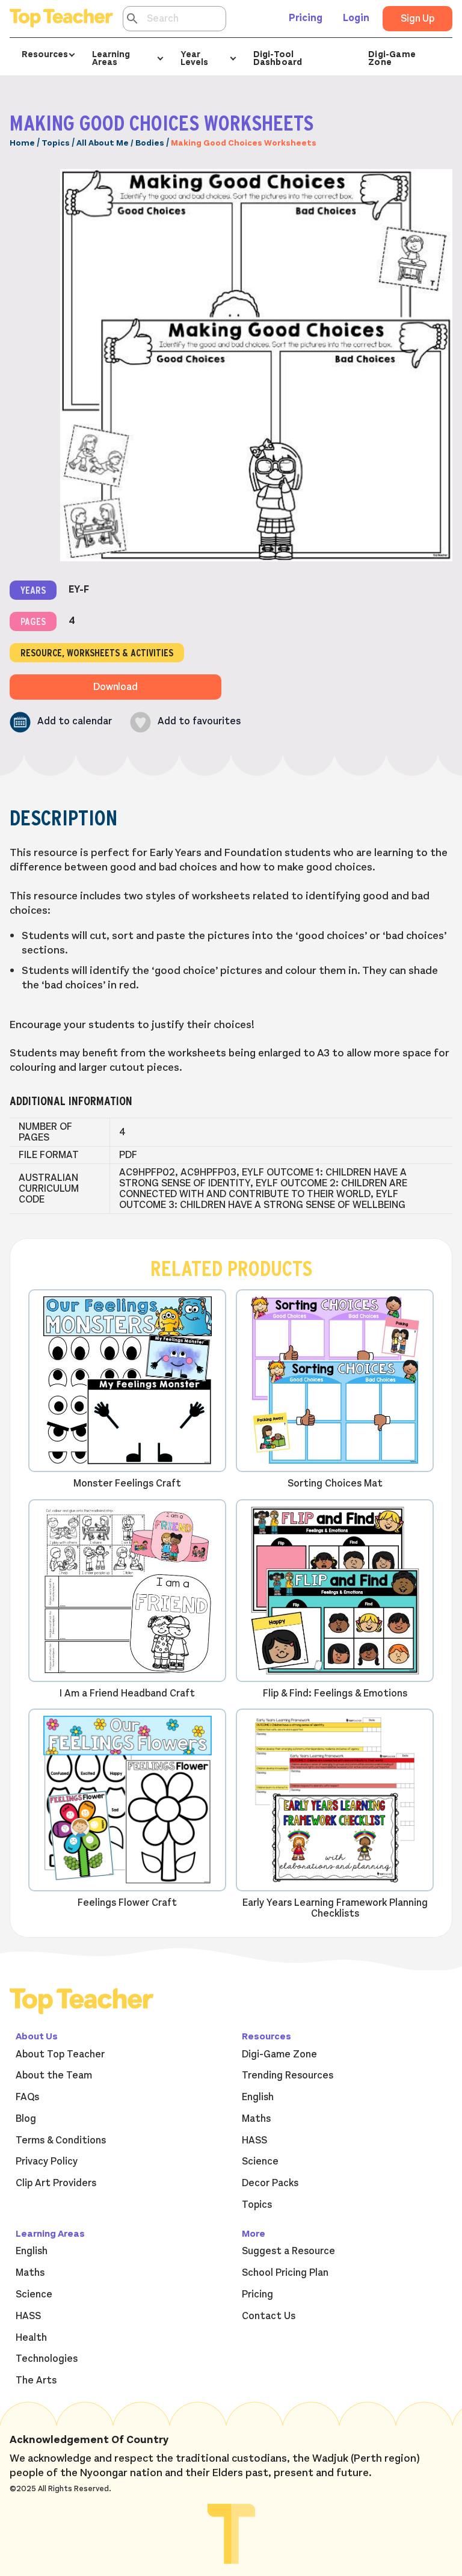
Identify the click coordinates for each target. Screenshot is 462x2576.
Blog (26, 2119)
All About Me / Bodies (120, 143)
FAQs (27, 2097)
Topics (56, 143)
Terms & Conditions (61, 2140)
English (258, 2097)
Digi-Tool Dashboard (278, 58)
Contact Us (269, 2316)
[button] (61, 722)
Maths (256, 2119)
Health (31, 2338)
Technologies (47, 2359)
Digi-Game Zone (392, 58)
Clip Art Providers (56, 2183)
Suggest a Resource (288, 2251)
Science (260, 2162)
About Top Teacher (60, 2054)
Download (115, 687)
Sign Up (417, 19)
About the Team (54, 2075)
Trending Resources (288, 2075)
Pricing (306, 18)
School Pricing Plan (285, 2273)
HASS (254, 2140)
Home (22, 143)
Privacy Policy (47, 2162)
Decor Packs (270, 2183)
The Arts (36, 2380)
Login (356, 18)
